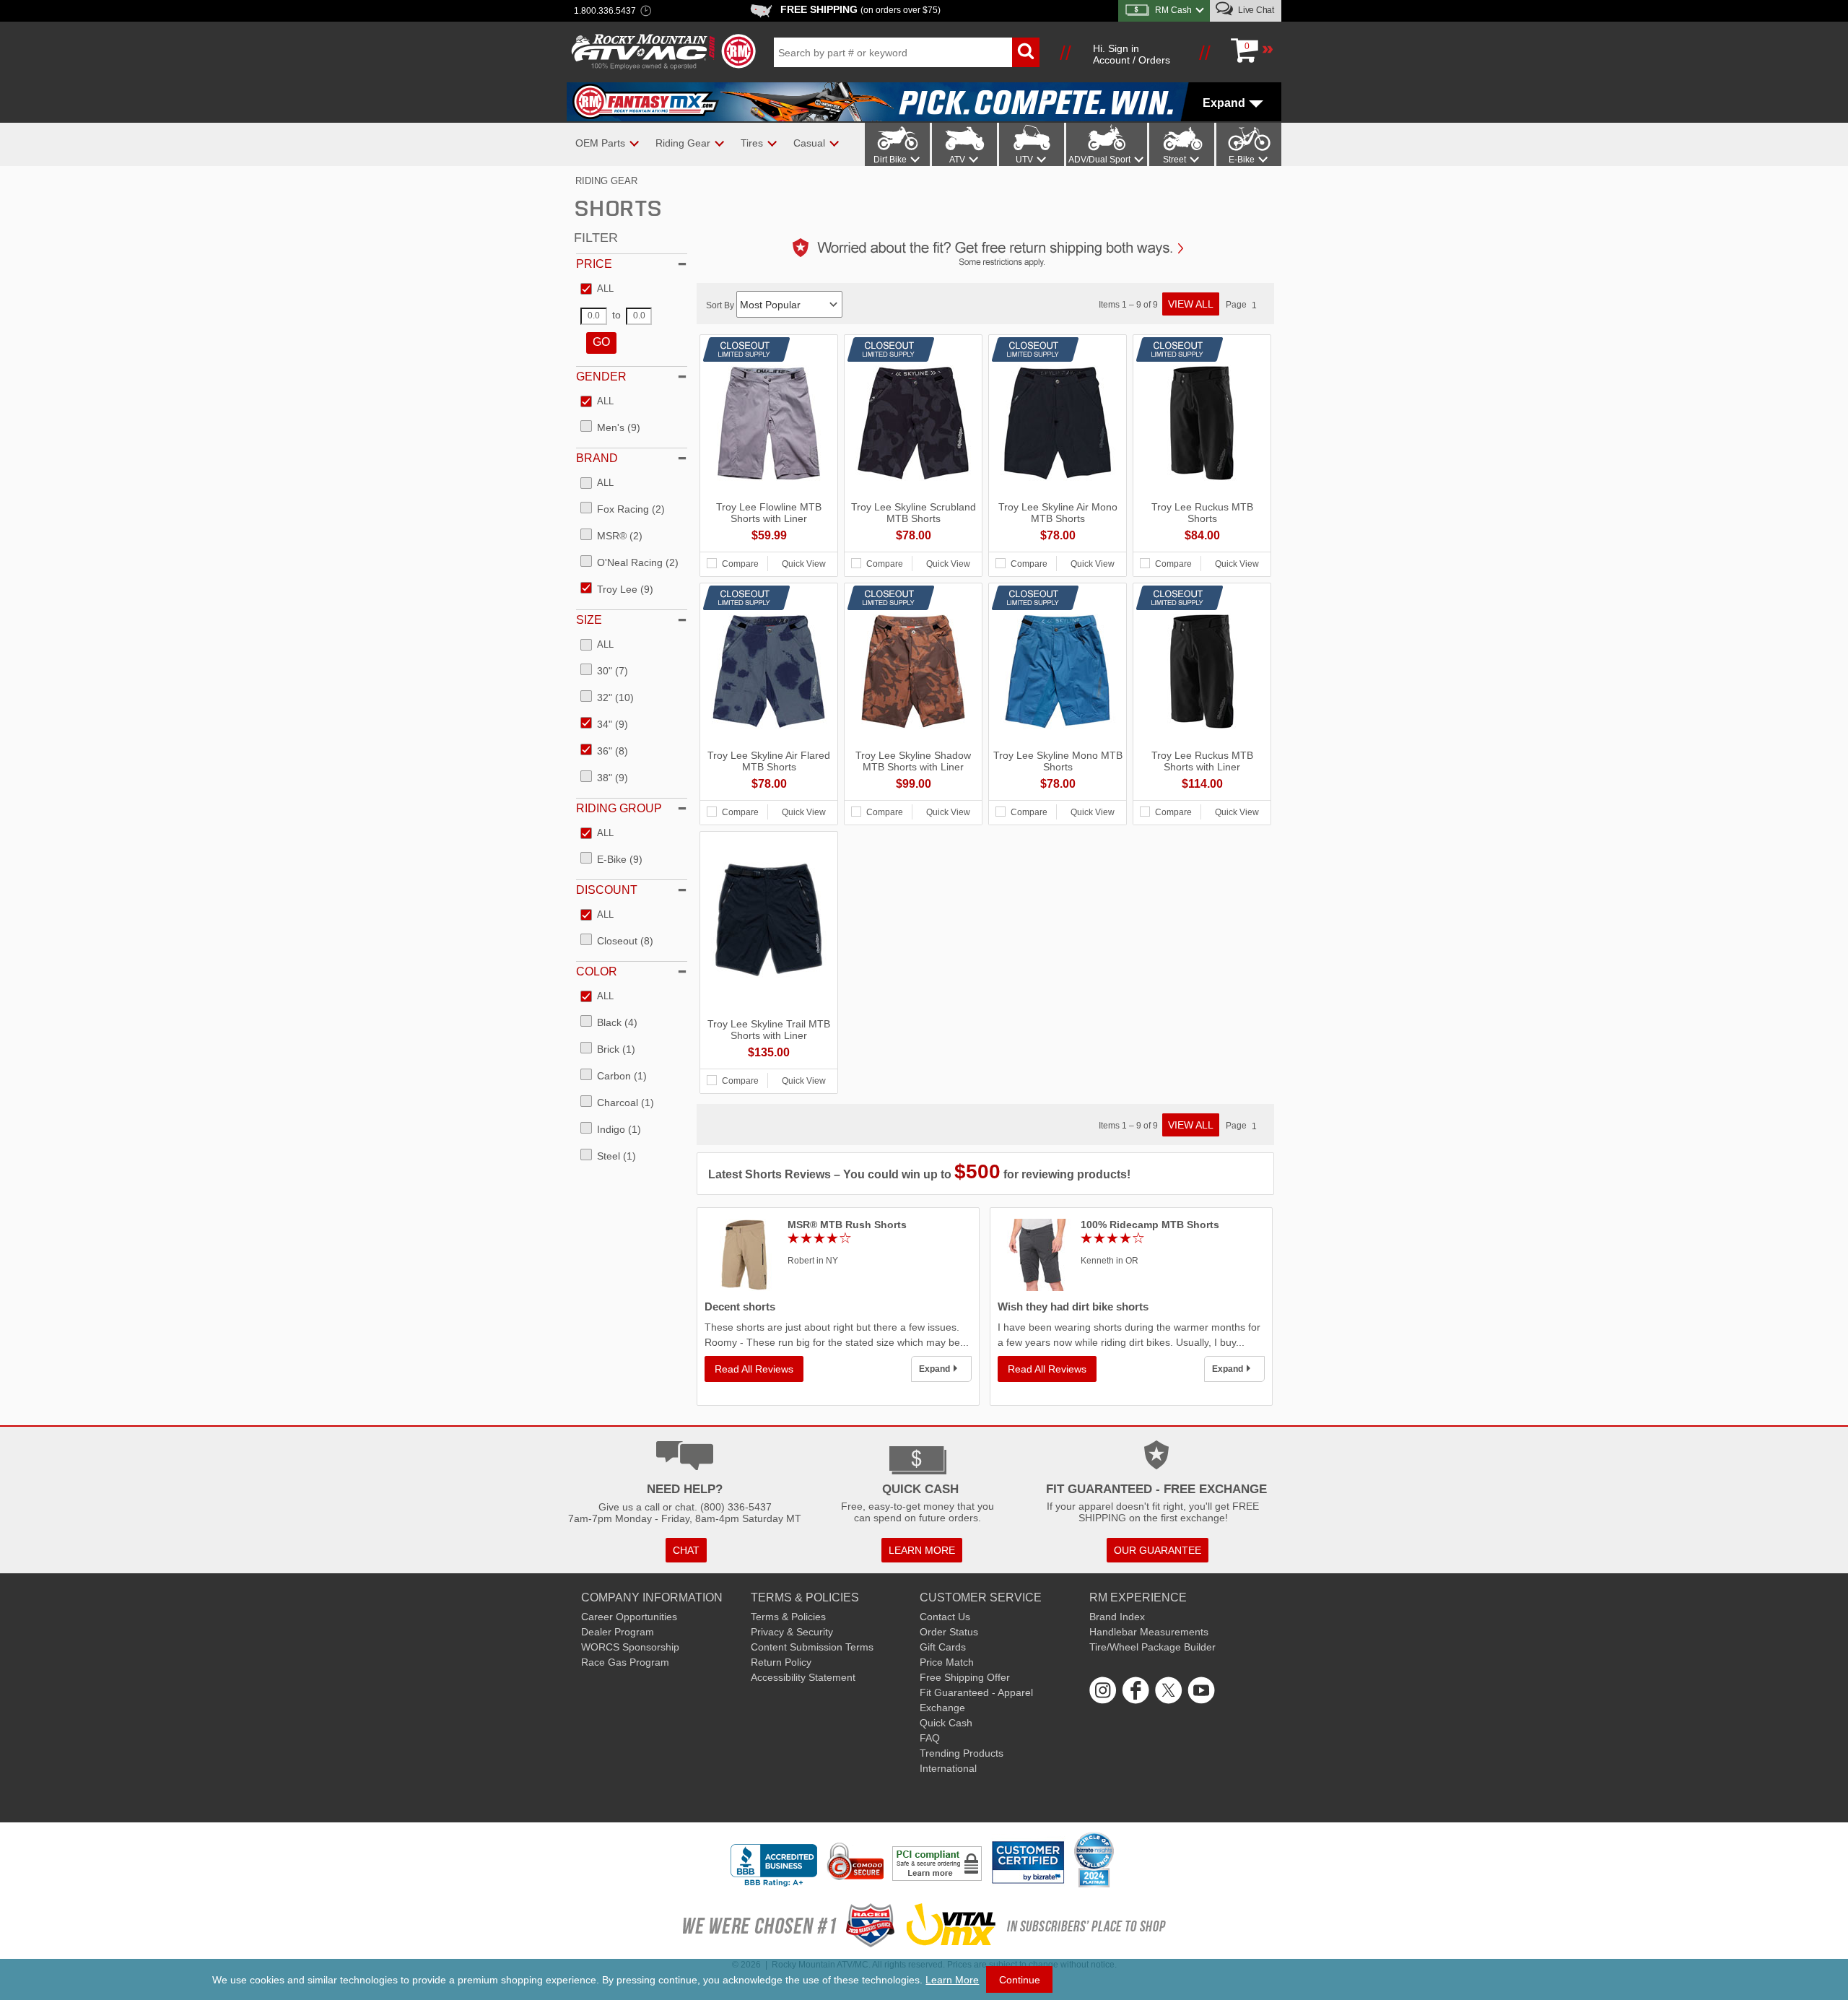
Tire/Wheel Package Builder (1152, 1647)
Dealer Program (618, 1632)
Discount (607, 890)
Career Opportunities (629, 1617)
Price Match (947, 1662)
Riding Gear (606, 181)
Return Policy (781, 1662)
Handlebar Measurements (1149, 1632)
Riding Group (619, 808)
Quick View (804, 564)
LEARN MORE (922, 1550)
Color (597, 971)
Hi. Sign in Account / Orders (1132, 54)
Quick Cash (946, 1723)
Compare (740, 564)
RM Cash (1173, 10)
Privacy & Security (792, 1632)
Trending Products (962, 1753)
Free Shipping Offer (965, 1677)
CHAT (686, 1550)
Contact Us (945, 1617)
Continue (1020, 1980)
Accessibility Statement (803, 1677)
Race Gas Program (625, 1662)
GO (601, 342)
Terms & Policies (788, 1617)
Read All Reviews (754, 1369)
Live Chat (1255, 10)
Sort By (721, 305)
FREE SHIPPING (860, 9)
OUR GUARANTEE (1158, 1550)
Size (589, 620)
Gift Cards (943, 1647)
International (948, 1768)
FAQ (930, 1738)
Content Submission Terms (812, 1647)
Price (594, 264)
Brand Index (1117, 1617)
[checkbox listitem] (597, 290)
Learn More (952, 1980)
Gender (601, 377)
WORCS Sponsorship (630, 1647)
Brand (597, 458)
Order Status (949, 1632)
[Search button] (1026, 52)
